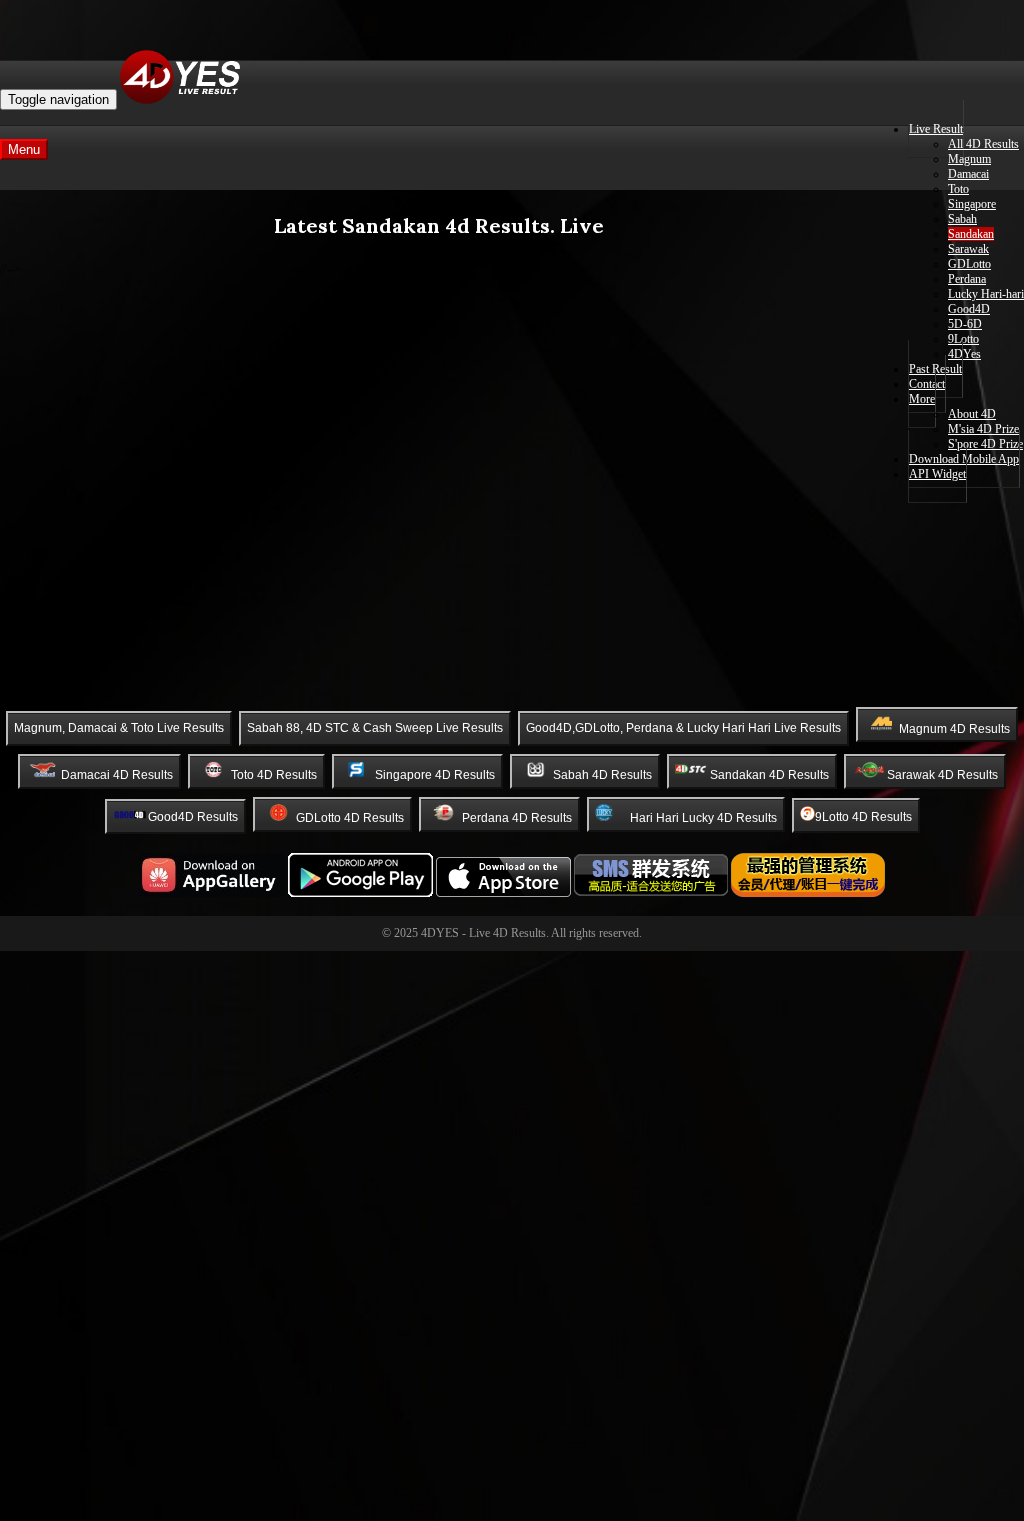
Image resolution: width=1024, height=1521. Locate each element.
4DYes (964, 354)
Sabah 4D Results (602, 774)
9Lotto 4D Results (863, 817)
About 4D (972, 414)
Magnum (969, 159)
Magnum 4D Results (954, 728)
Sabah (962, 219)
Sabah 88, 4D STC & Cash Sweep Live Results (375, 728)
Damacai (968, 174)
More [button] (922, 399)
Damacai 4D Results (117, 774)
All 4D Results (983, 144)
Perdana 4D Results (517, 817)
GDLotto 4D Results (350, 817)
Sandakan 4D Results (769, 774)
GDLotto (969, 264)
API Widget (937, 474)
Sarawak (968, 249)
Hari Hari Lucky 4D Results (703, 817)
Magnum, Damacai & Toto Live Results (119, 728)
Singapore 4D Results (435, 774)
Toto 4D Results (274, 774)
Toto (958, 189)
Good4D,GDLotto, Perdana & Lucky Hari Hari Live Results (683, 728)
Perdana (967, 279)
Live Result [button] (936, 129)
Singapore (972, 204)
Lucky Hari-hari (986, 294)
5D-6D (965, 324)
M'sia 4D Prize (983, 429)
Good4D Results (193, 817)
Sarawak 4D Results (942, 774)
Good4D (969, 309)
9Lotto (963, 339)
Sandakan (971, 234)
